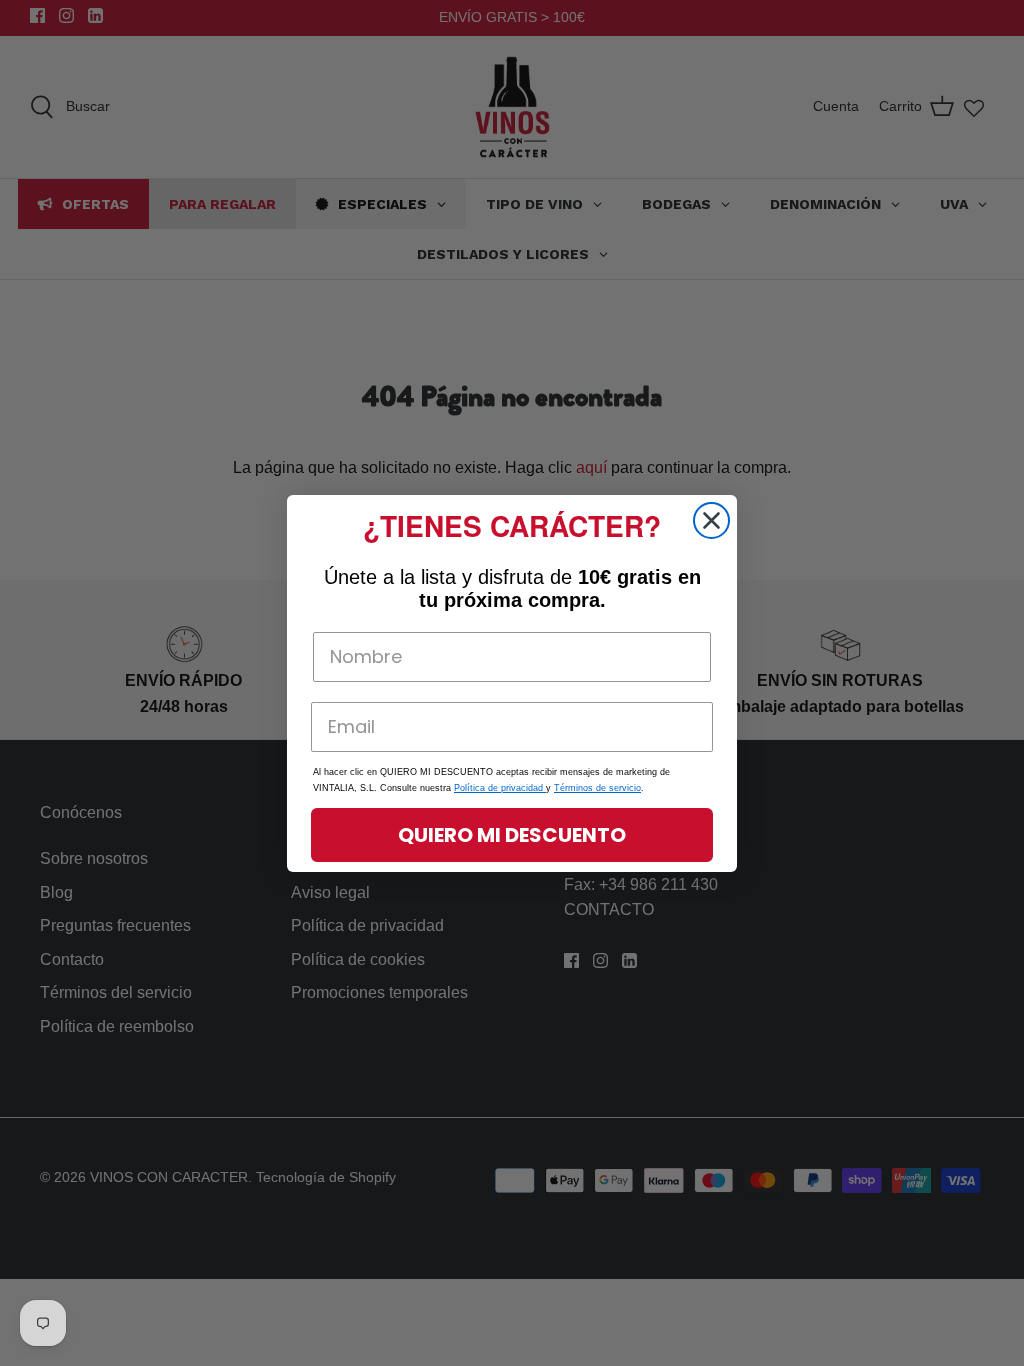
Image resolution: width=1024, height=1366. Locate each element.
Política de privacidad (500, 788)
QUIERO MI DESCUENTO (512, 835)
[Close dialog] (711, 520)
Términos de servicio (597, 788)
